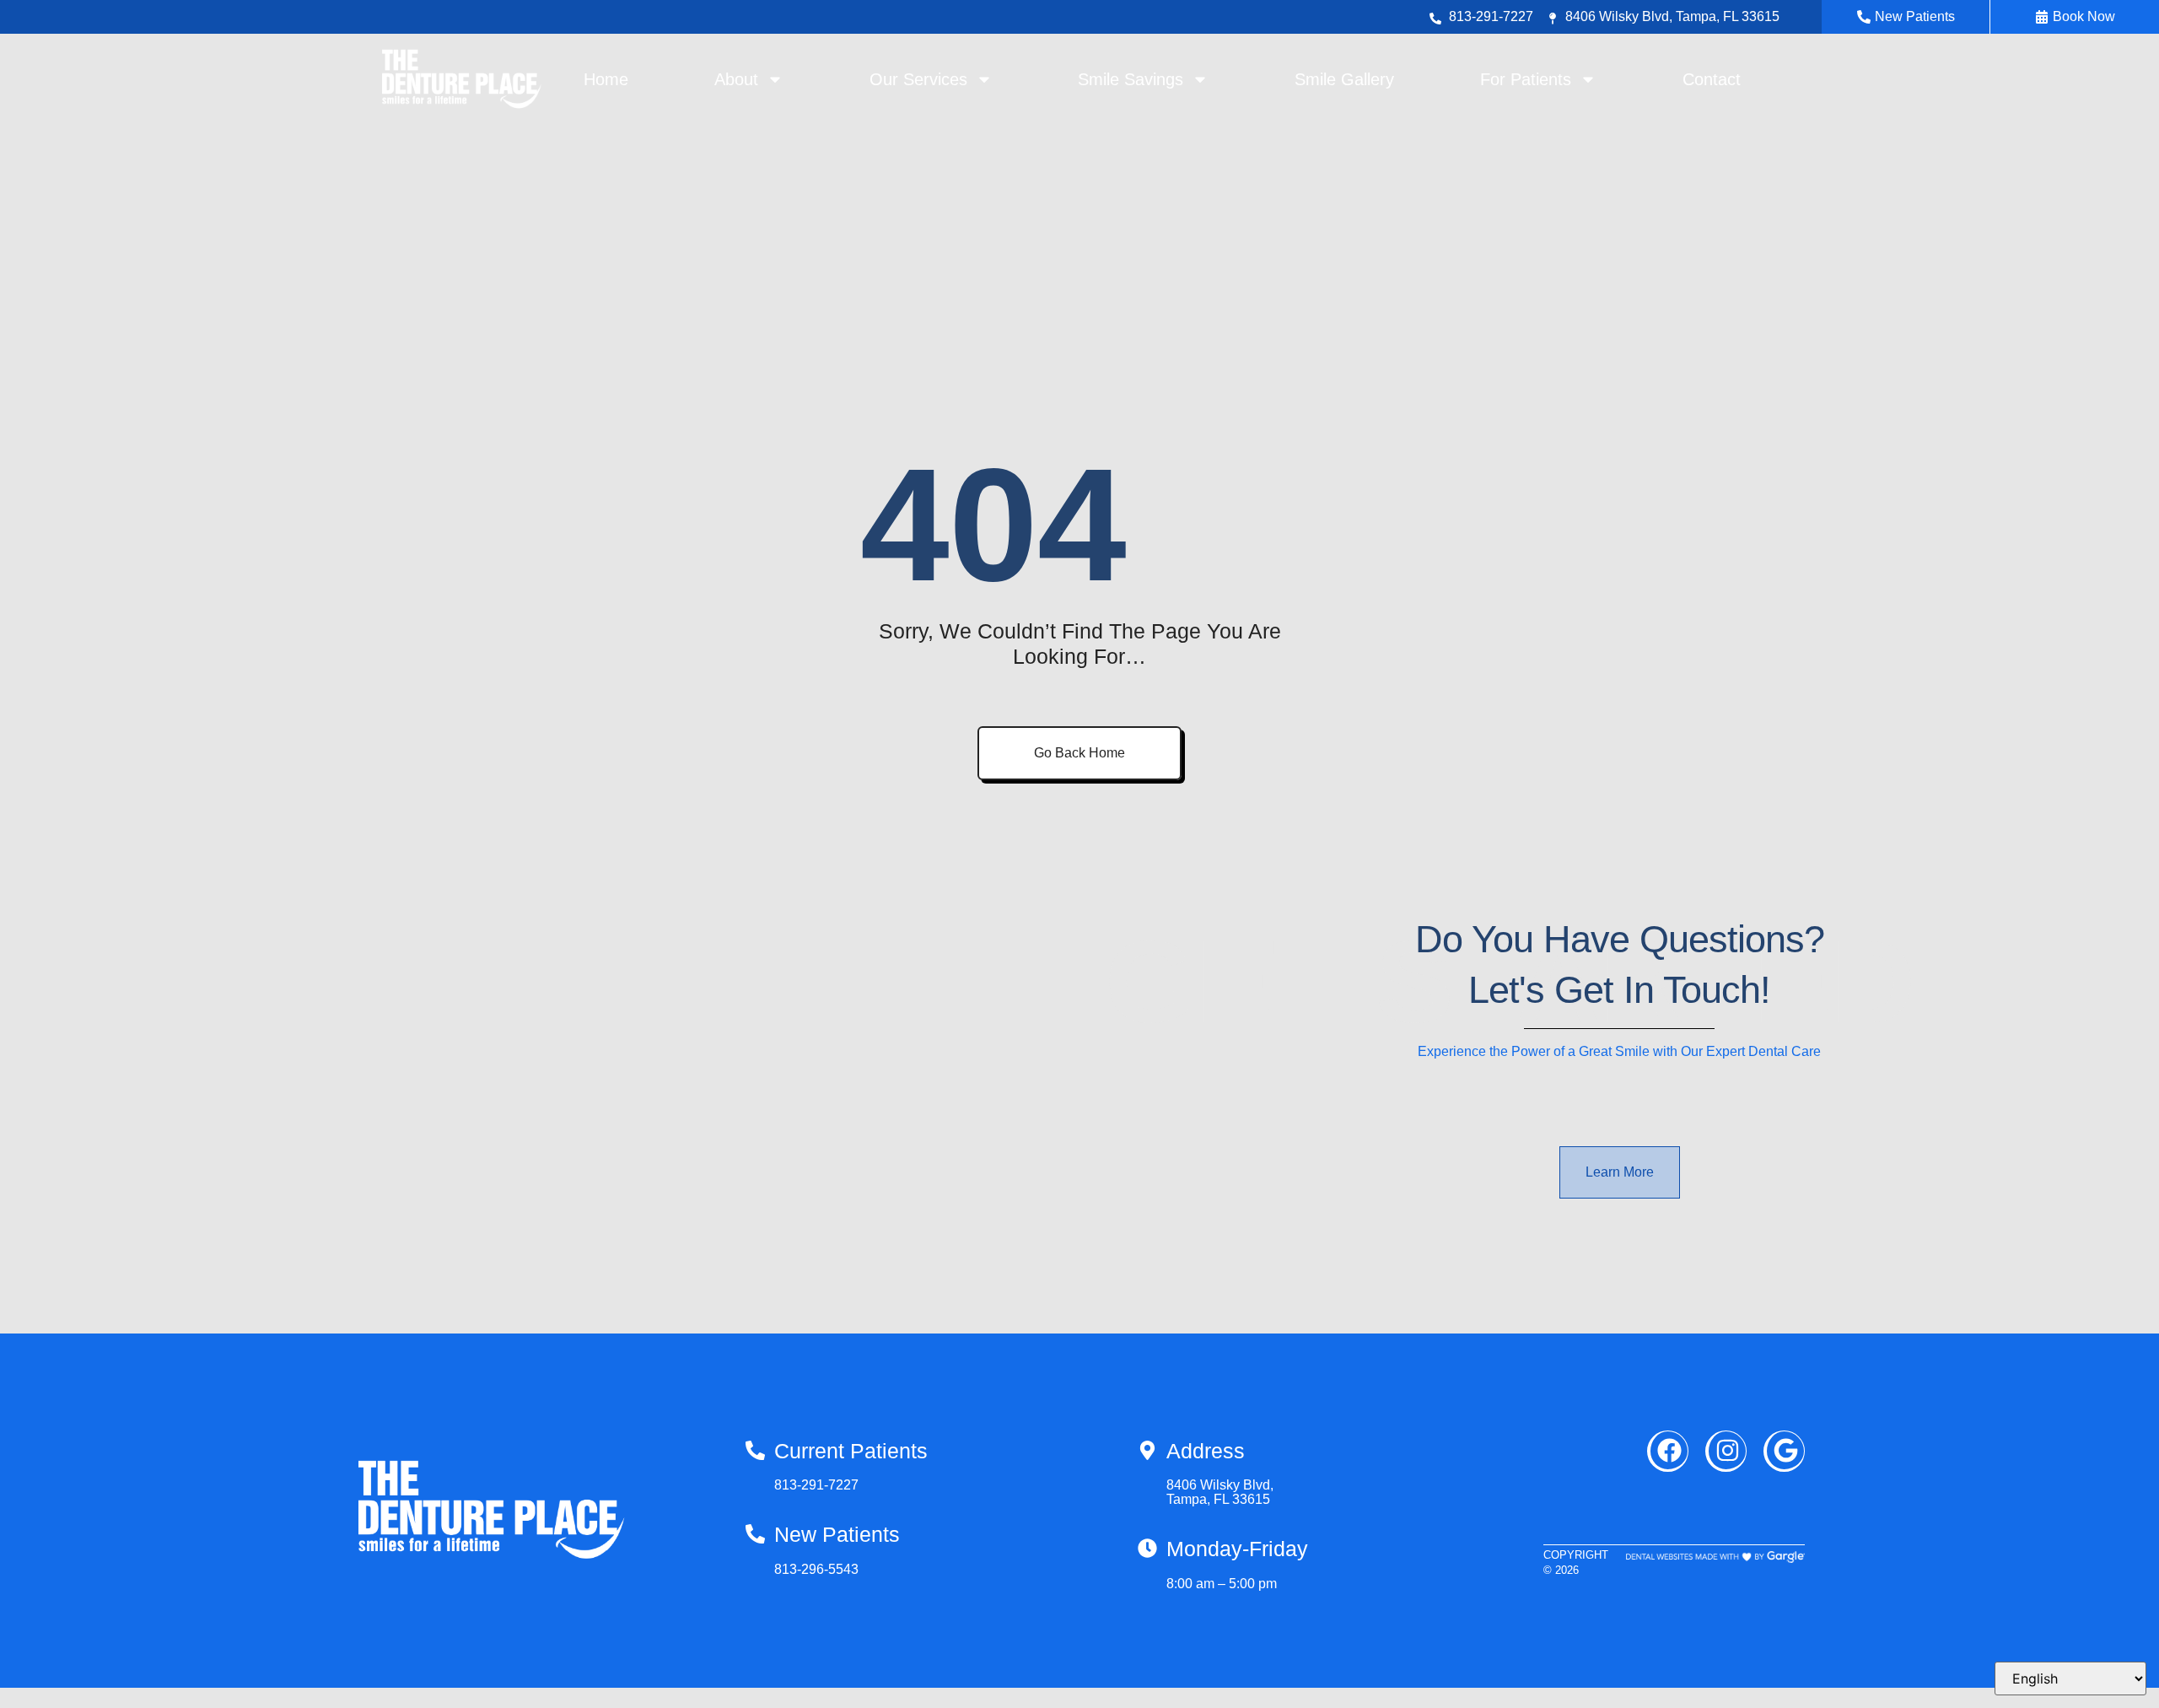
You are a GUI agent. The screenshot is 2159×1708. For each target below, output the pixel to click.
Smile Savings (1131, 79)
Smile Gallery (1344, 79)
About (736, 79)
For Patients (1526, 79)
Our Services (918, 79)
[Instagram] (1726, 1451)
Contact (1712, 79)
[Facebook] (1668, 1451)
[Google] (1784, 1451)
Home (606, 79)
